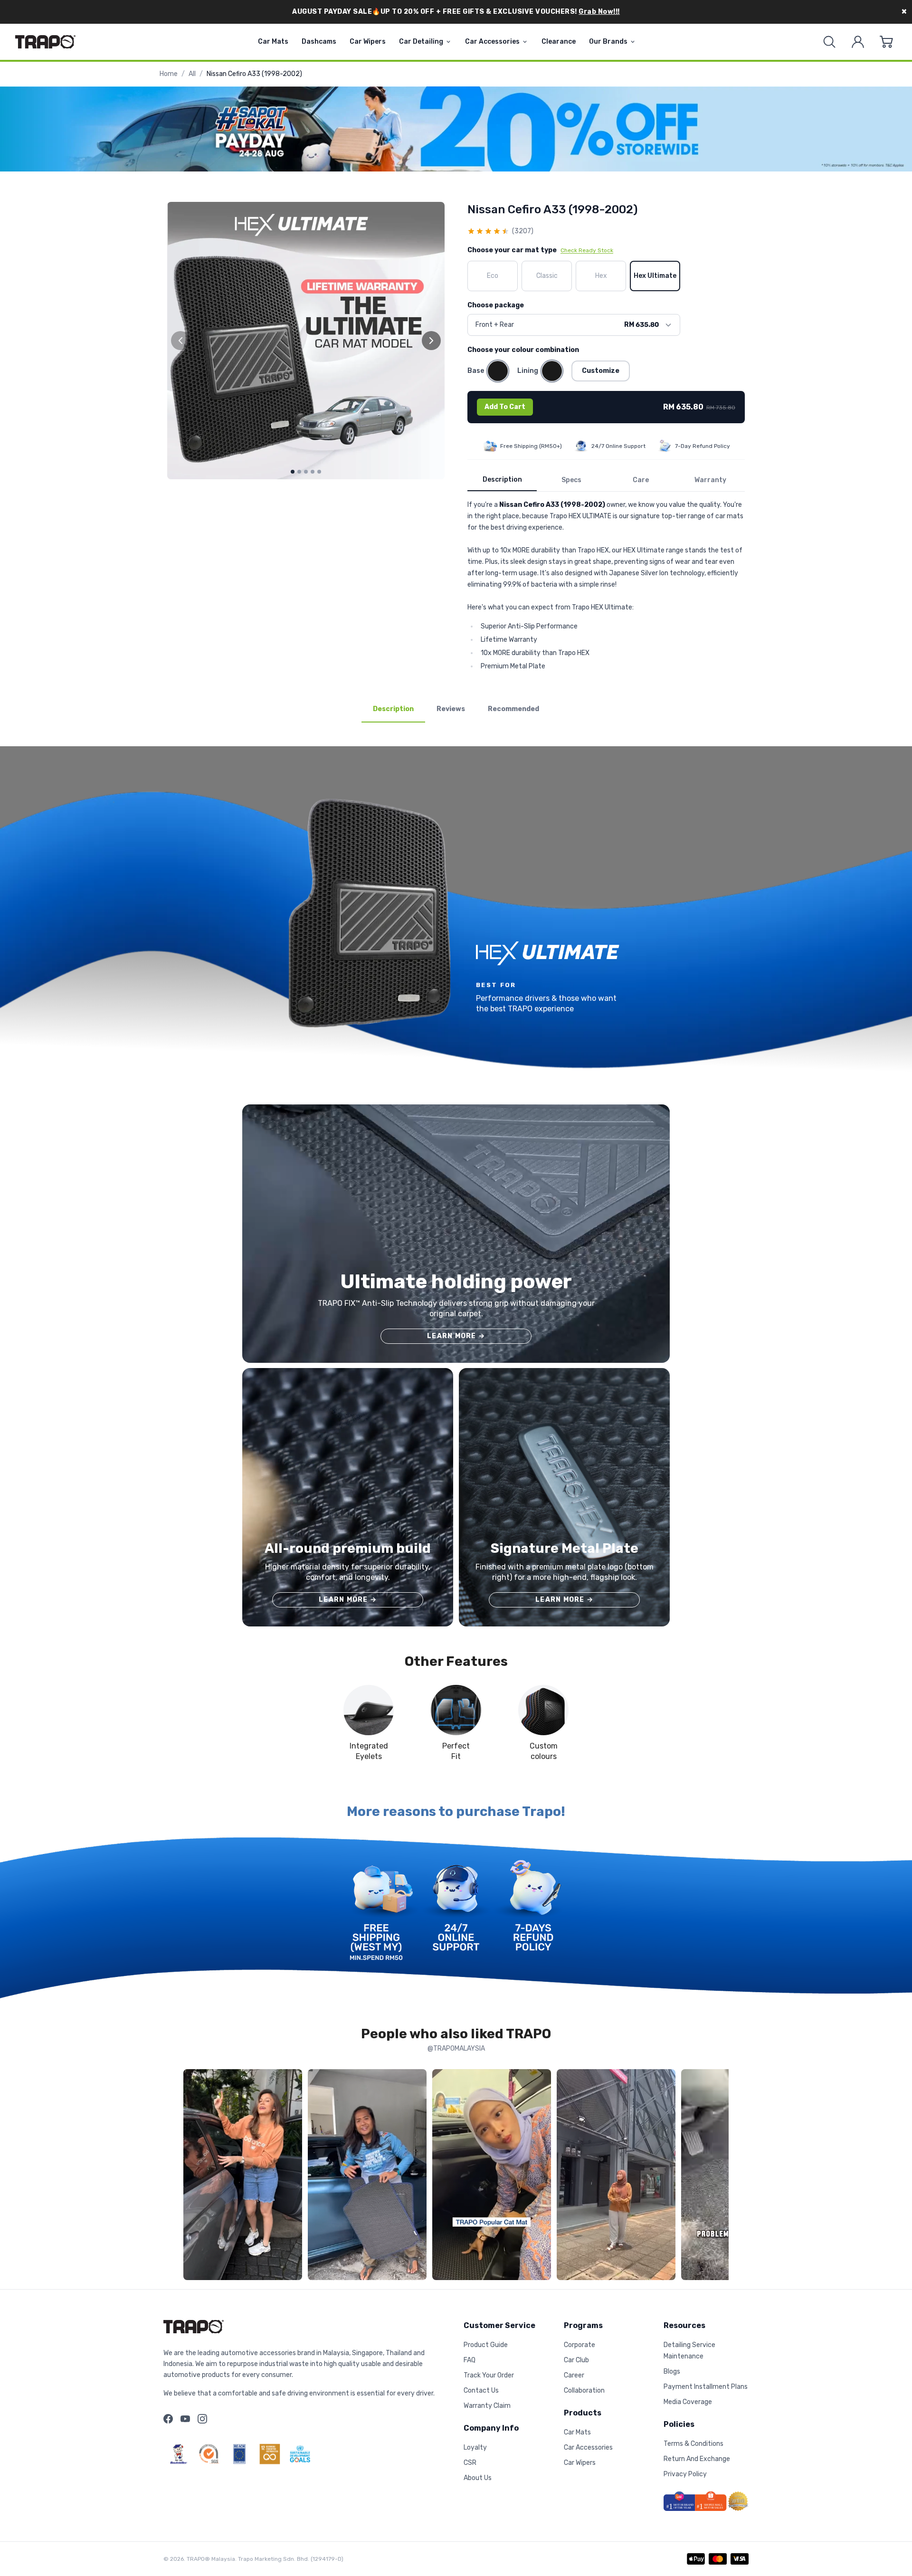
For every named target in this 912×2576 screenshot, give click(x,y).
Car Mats (273, 42)
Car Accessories (492, 42)
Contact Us (481, 2391)
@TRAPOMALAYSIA (456, 2048)
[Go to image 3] (306, 472)
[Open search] (829, 42)
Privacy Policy (685, 2474)
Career (574, 2375)
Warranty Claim (487, 2406)
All (192, 74)
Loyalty (475, 2448)
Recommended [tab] (513, 709)
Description (502, 480)
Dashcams (319, 42)
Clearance (559, 42)
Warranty (710, 480)
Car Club (576, 2360)
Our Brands (608, 42)
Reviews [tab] (451, 709)
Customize (601, 371)
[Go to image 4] (313, 472)
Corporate (579, 2345)
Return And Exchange (697, 2459)
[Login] (858, 42)
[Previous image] (180, 341)
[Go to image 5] (319, 472)
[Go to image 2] (299, 472)
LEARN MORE (456, 1336)
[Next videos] (719, 2177)
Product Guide (486, 2345)
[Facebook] (168, 2419)
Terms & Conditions (693, 2444)
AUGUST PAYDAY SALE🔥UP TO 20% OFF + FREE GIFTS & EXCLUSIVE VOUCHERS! (456, 12)
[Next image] (431, 341)
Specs (571, 480)
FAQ (470, 2360)
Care (641, 480)
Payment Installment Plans (706, 2387)
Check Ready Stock (587, 250)
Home (169, 74)
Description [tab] (393, 709)
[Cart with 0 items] (886, 42)
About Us (478, 2478)
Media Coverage (688, 2402)
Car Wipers (368, 42)
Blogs (672, 2372)
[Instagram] (202, 2419)
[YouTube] (185, 2419)
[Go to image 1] (293, 472)
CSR (470, 2463)
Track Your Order (489, 2375)
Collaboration (584, 2391)
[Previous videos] (193, 2177)
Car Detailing (421, 42)
